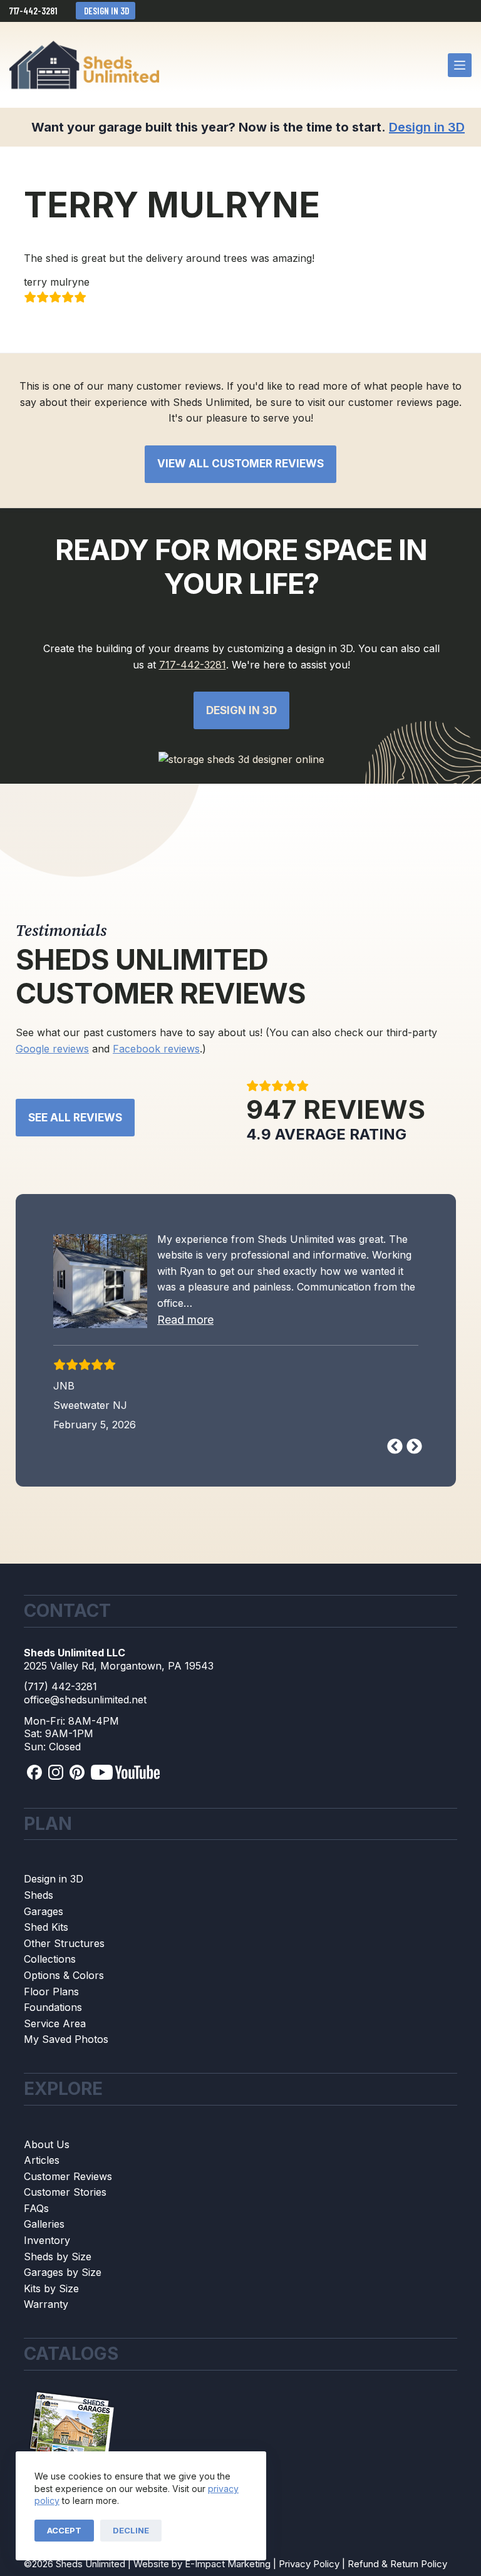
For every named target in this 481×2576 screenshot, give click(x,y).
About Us (47, 2144)
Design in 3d (241, 710)
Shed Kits (46, 1927)
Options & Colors (64, 1975)
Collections (50, 1959)
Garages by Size (63, 2272)
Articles (42, 2160)
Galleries (44, 2224)
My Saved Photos (66, 2039)
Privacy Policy (309, 2564)
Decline (131, 2530)
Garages (44, 1911)
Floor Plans (51, 1992)
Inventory (47, 2240)
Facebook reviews (156, 1049)
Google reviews (52, 1049)
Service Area (55, 2023)
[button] (185, 1320)
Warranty (46, 2304)
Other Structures (64, 1943)
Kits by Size (51, 2288)
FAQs (36, 2208)
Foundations (53, 2007)
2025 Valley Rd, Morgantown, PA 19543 (119, 1666)
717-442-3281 (33, 11)
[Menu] (460, 65)
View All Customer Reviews (240, 464)
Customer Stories (65, 2192)
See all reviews (75, 1118)
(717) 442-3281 (60, 1686)
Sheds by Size (58, 2257)
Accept (64, 2530)
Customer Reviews (68, 2176)
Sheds (39, 1895)
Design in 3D (106, 11)
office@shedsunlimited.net (85, 1700)
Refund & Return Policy (397, 2564)
